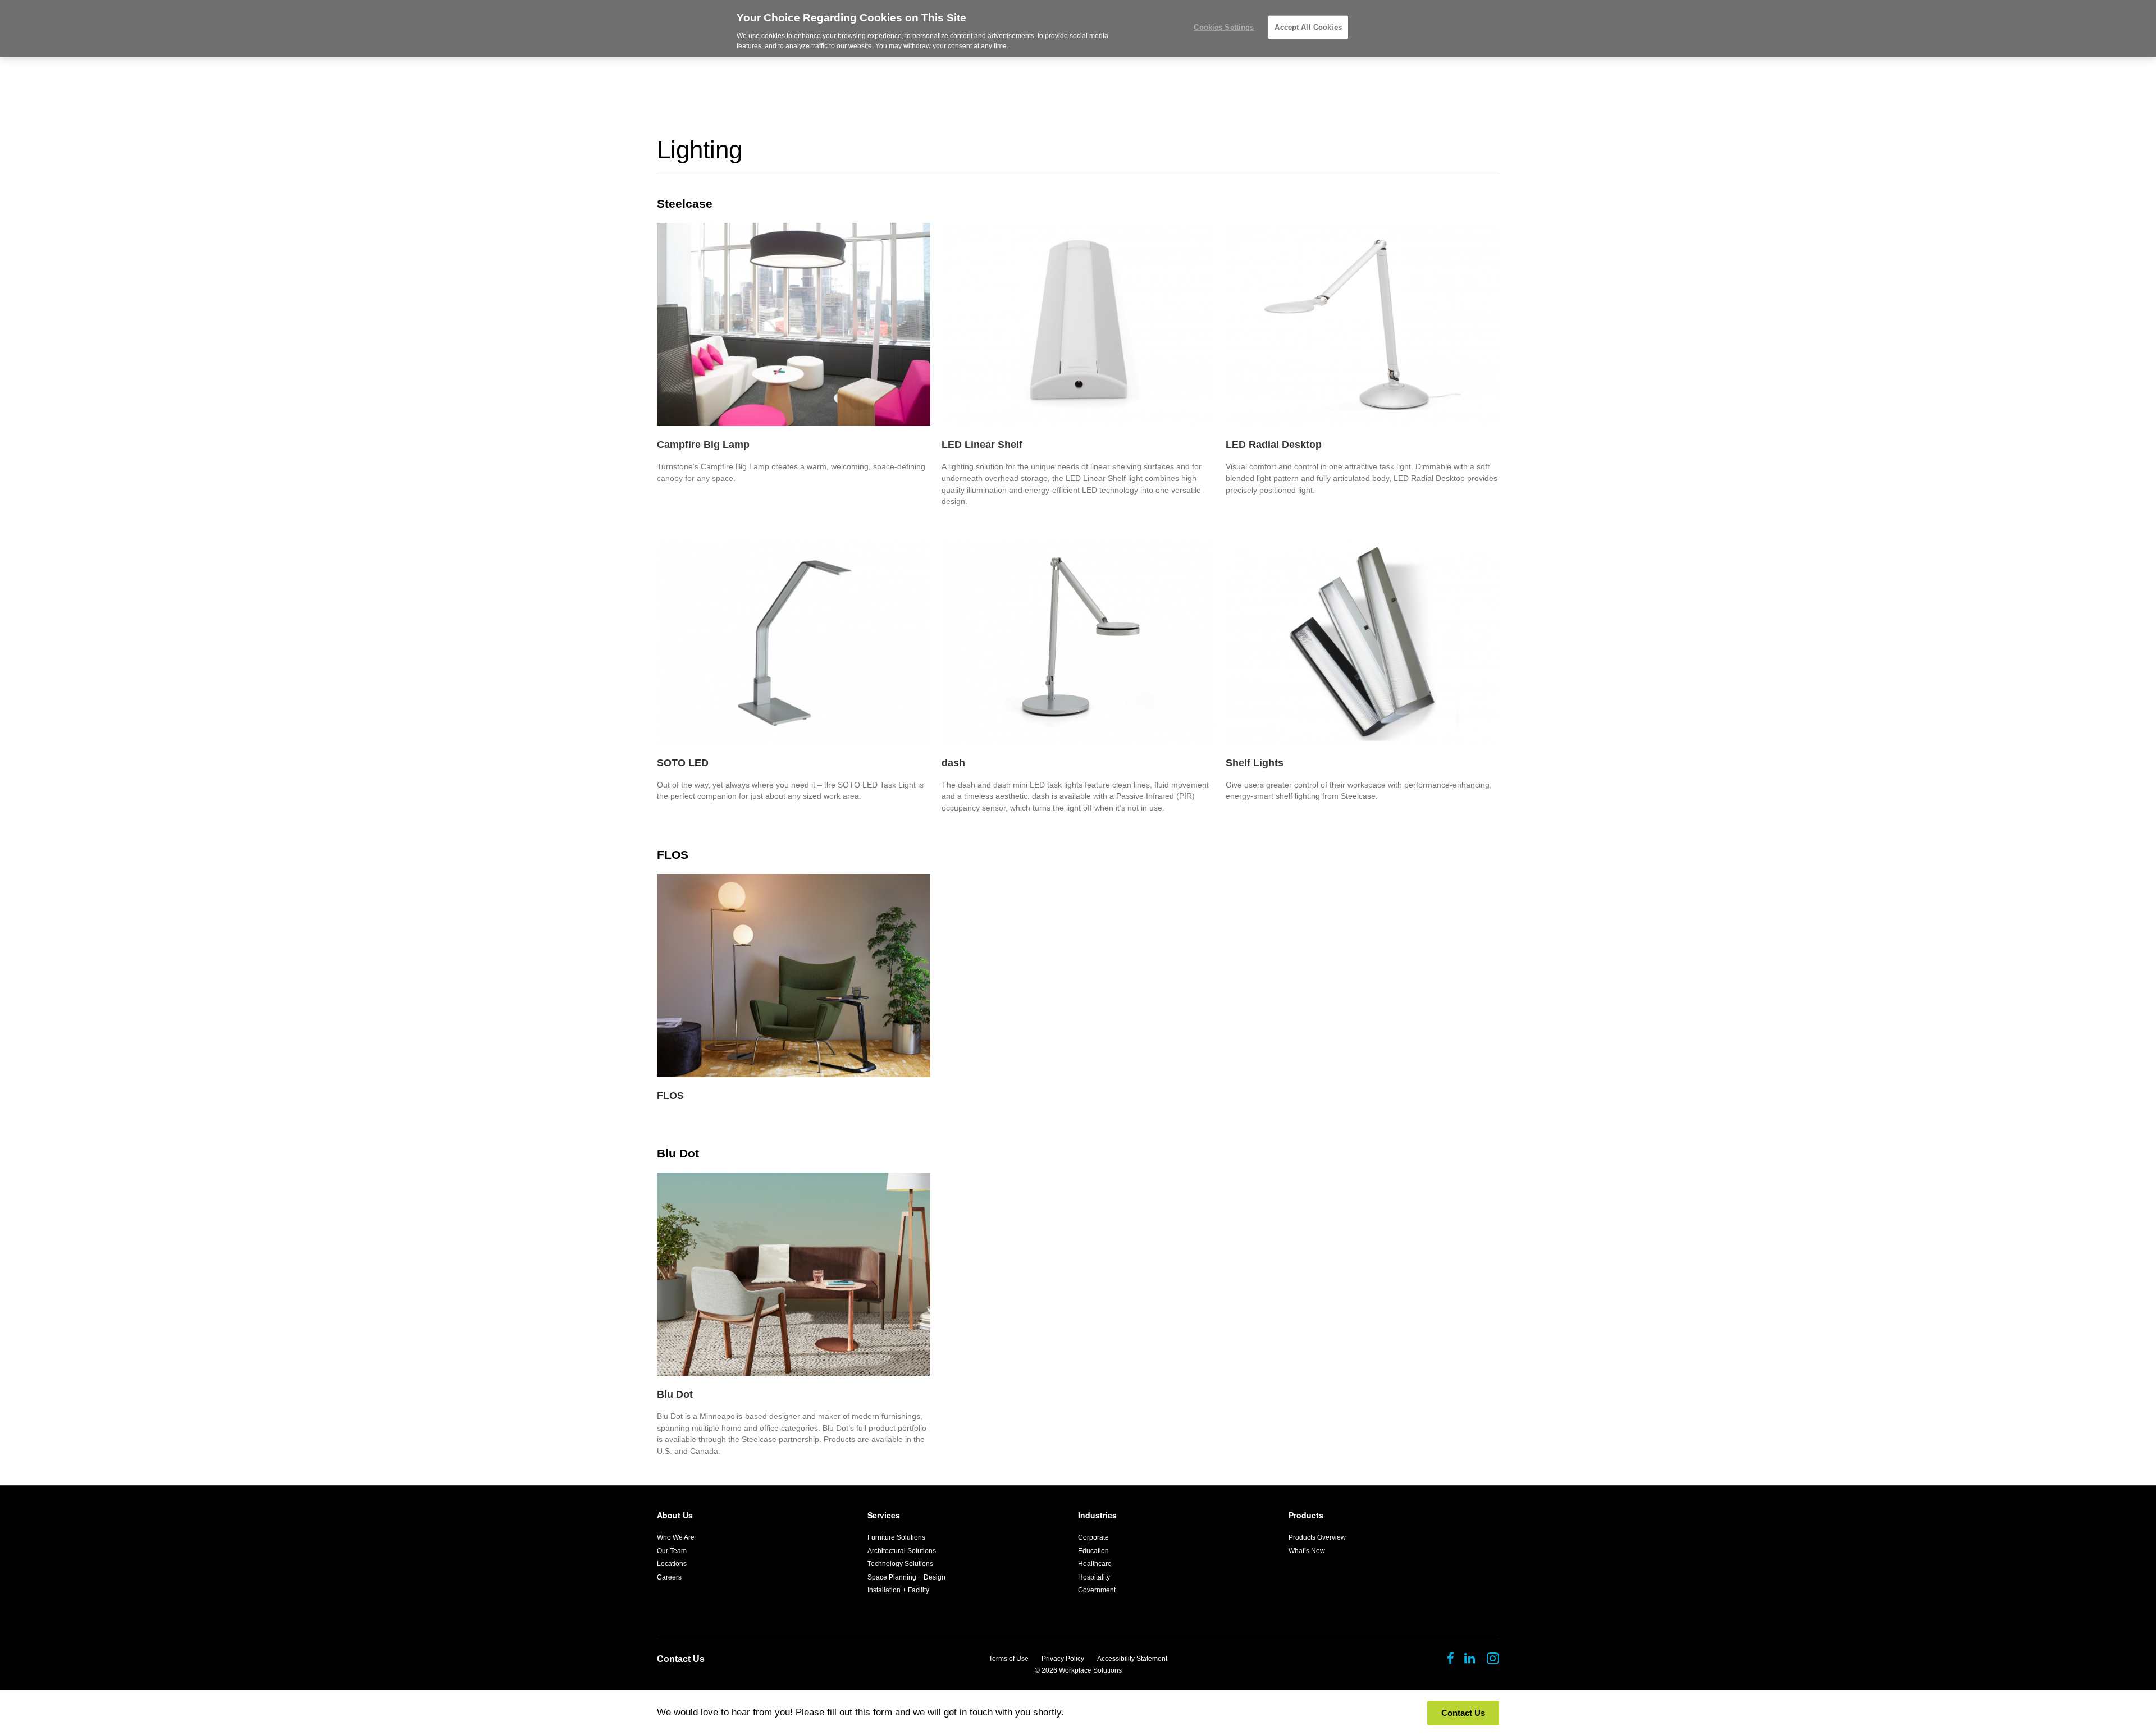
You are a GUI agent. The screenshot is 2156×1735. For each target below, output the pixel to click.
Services (884, 1515)
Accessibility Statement (1132, 1659)
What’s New (1307, 1551)
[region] (1078, 28)
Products (1306, 1515)
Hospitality (1094, 1577)
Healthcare (1095, 1564)
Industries (1097, 1515)
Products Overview (1317, 1537)
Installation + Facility (898, 1590)
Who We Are (676, 1537)
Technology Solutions (900, 1564)
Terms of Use (1009, 1659)
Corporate (1093, 1537)
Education (1093, 1551)
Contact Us (681, 1659)
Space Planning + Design (906, 1577)
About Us (675, 1515)
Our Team (672, 1551)
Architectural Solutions (902, 1551)
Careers (669, 1577)
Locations (672, 1564)
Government (1097, 1590)
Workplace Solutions (1090, 1670)
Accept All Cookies (1308, 27)
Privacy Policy (1063, 1659)
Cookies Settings (1224, 27)
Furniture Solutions (896, 1537)
